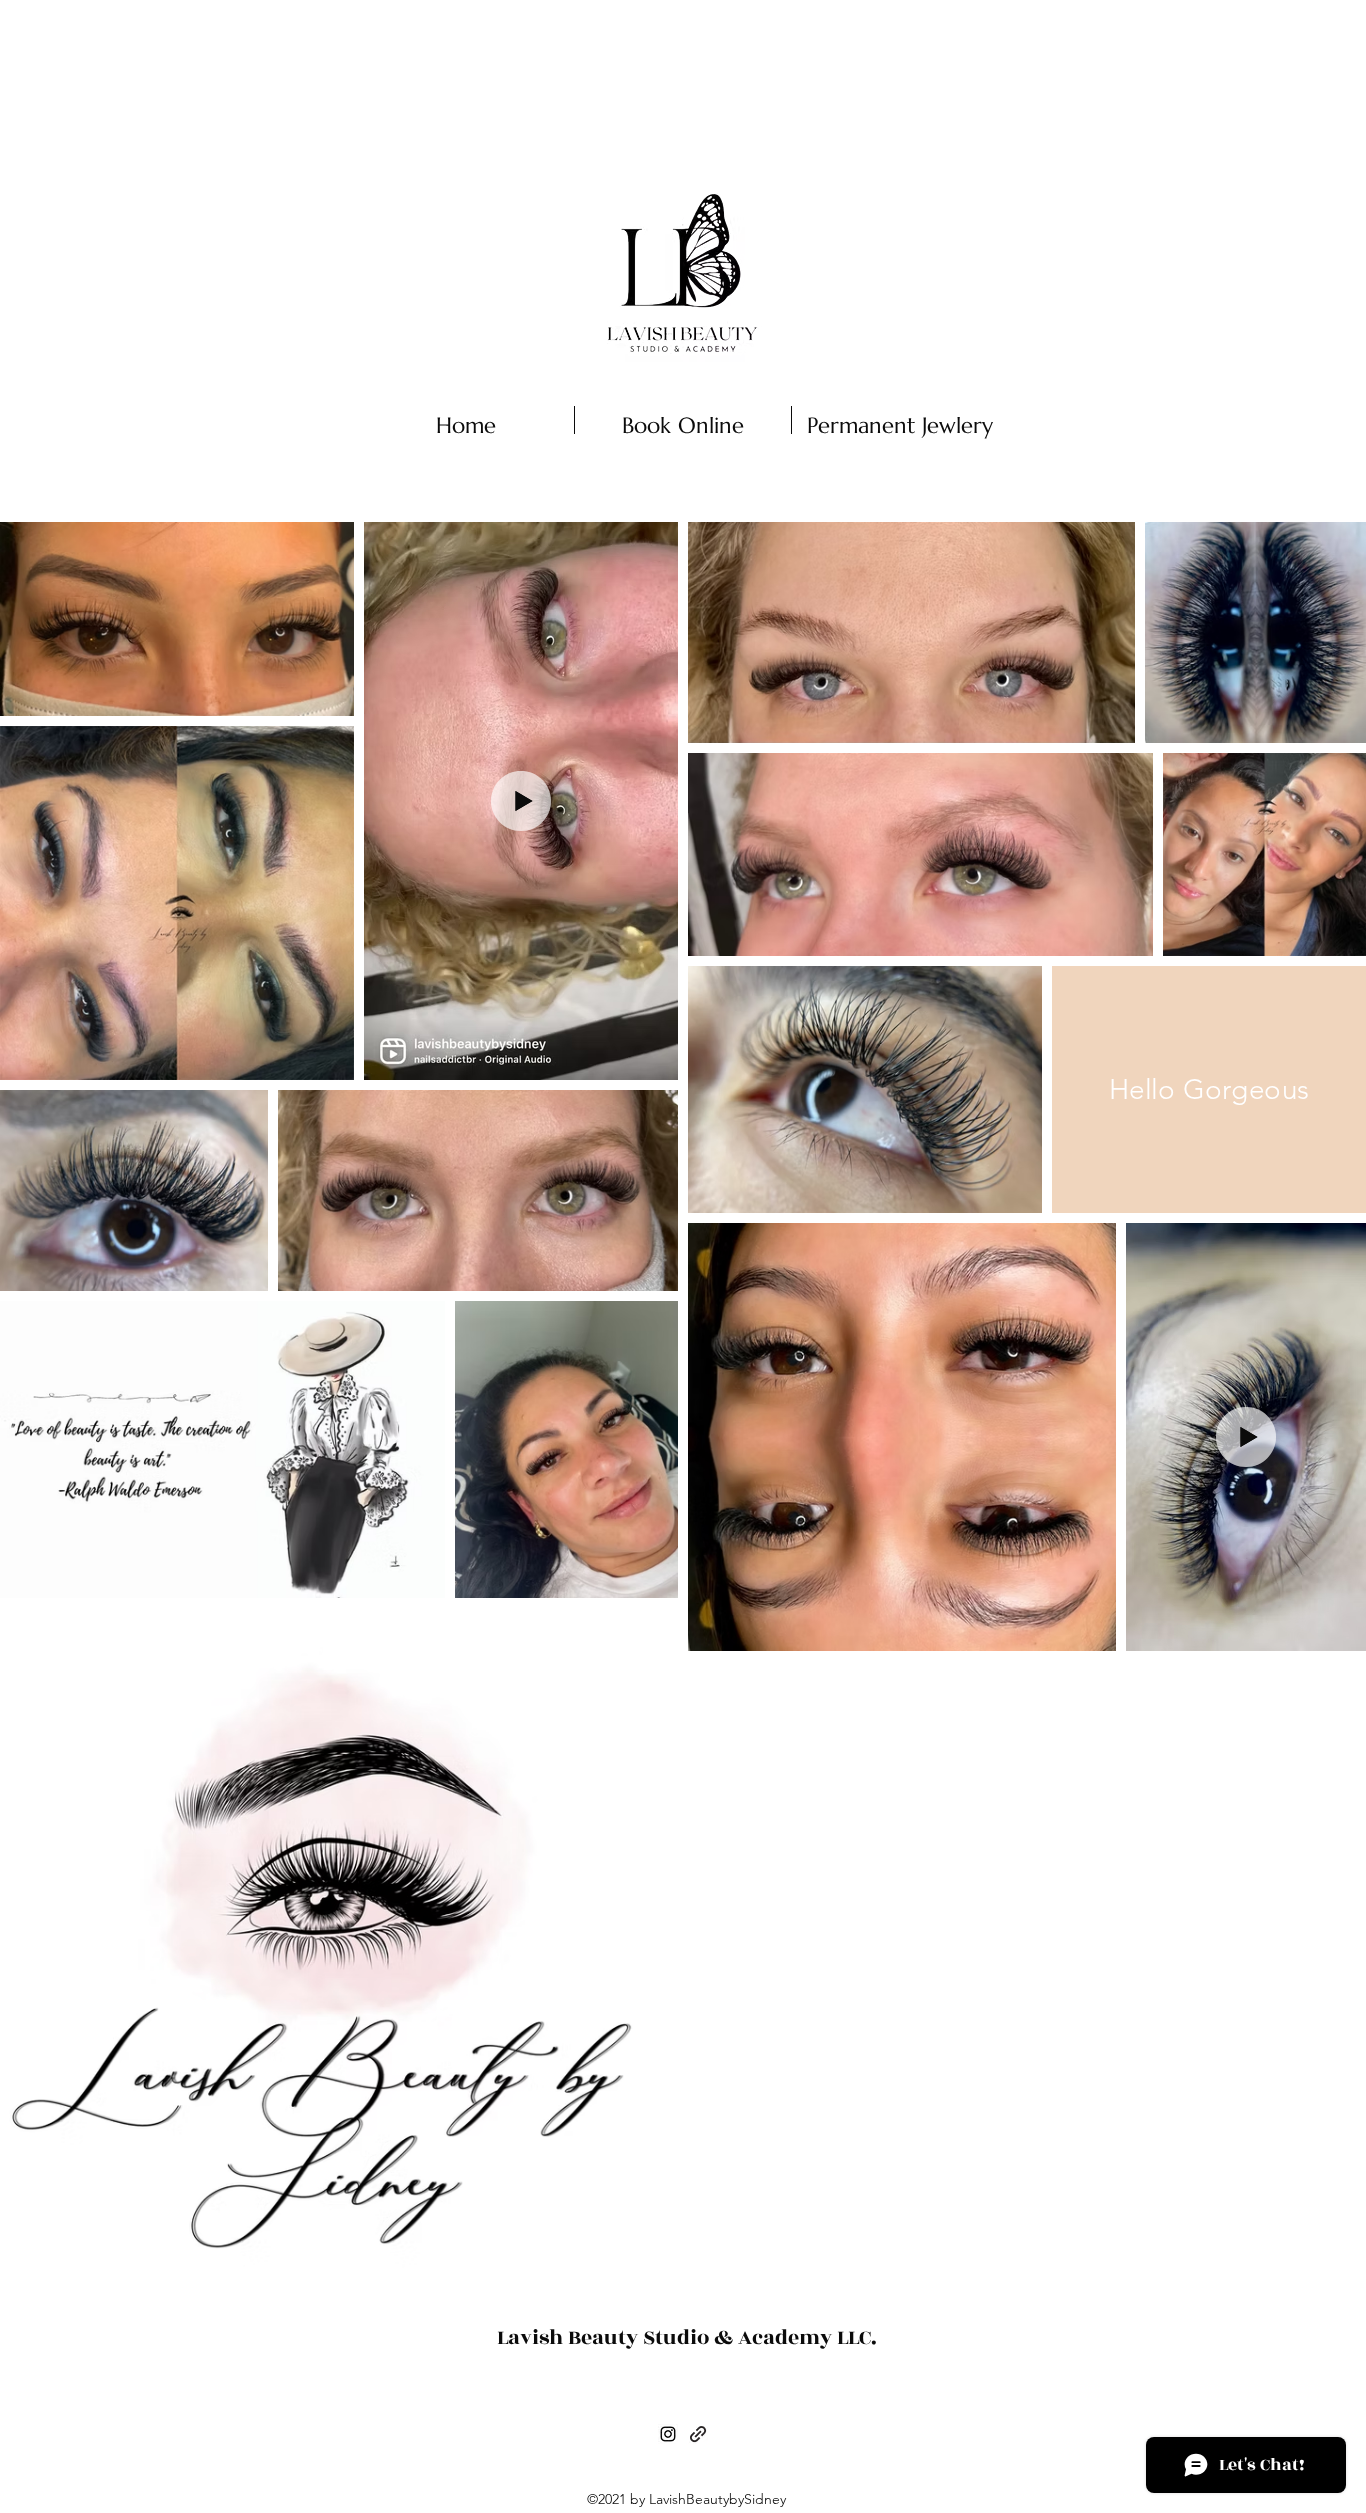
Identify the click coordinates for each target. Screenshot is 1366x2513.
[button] (1140, 427)
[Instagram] (668, 2434)
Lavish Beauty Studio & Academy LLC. (687, 2337)
